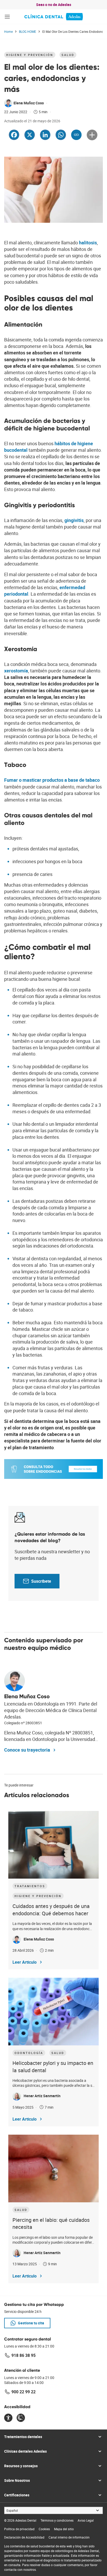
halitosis (88, 243)
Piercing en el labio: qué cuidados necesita (51, 2224)
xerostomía (16, 671)
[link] (54, 17)
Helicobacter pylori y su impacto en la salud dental (53, 2067)
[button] (7, 17)
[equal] (8, 2418)
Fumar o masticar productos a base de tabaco (52, 780)
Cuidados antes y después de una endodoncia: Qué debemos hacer (51, 1910)
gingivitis (74, 520)
